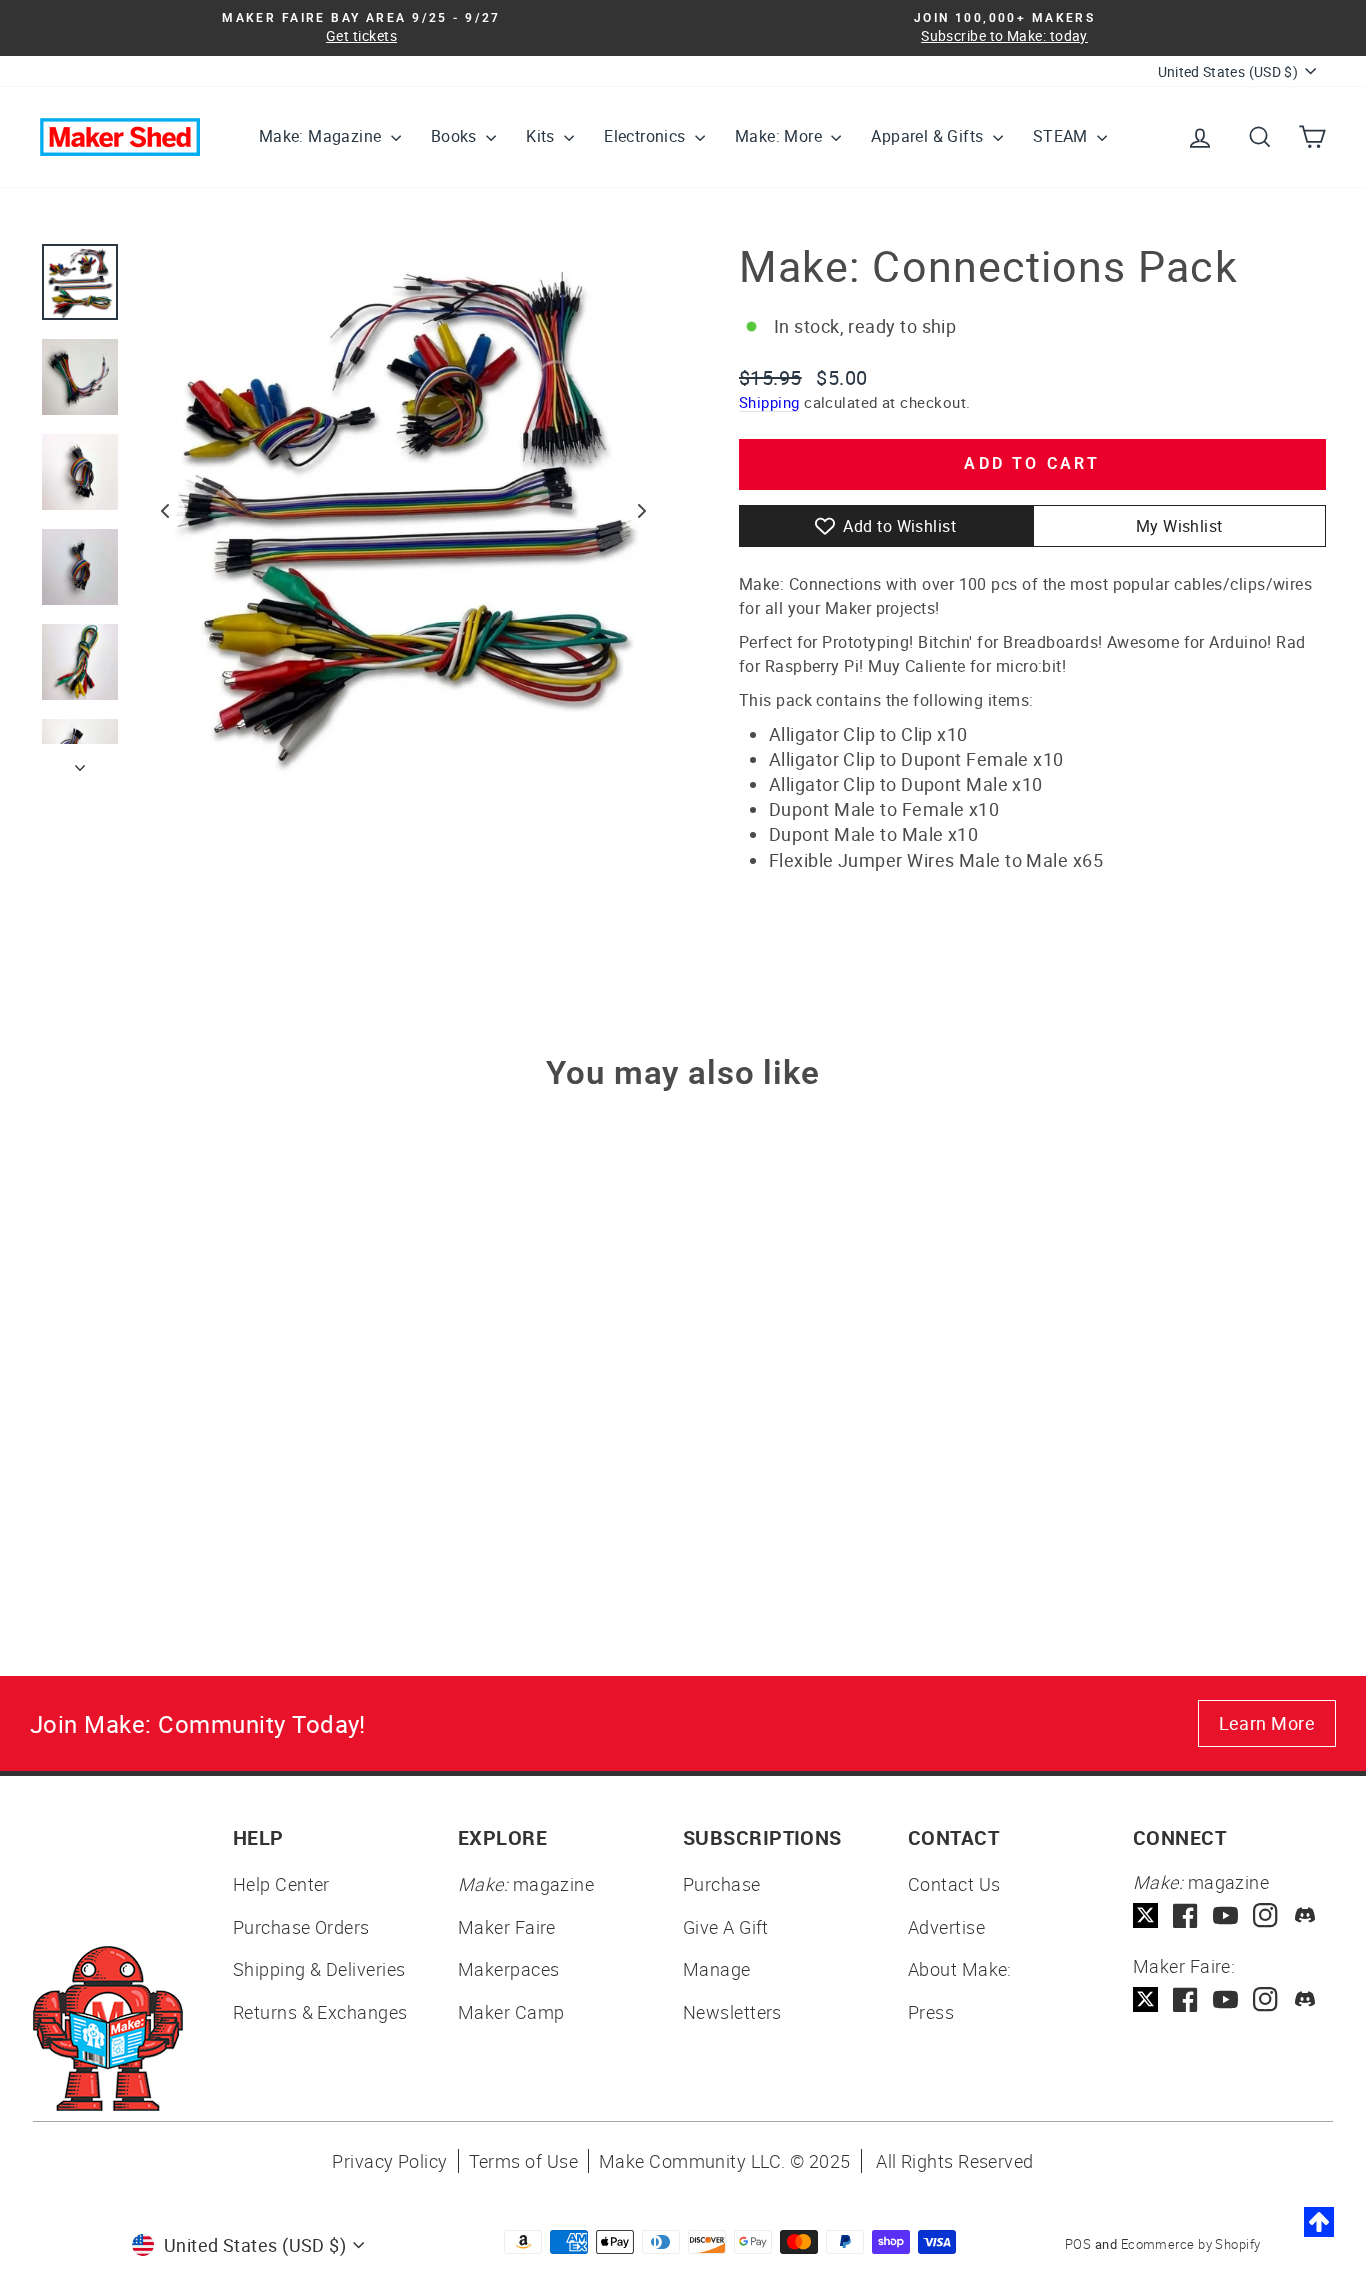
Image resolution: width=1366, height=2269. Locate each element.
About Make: (960, 1969)
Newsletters (732, 2012)
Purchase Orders (301, 1927)
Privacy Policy (389, 2161)
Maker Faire (507, 1927)
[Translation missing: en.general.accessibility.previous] (165, 511)
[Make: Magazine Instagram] (1265, 1915)
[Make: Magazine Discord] (1305, 1915)
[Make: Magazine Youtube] (1225, 1915)
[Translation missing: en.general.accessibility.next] (642, 511)
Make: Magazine (322, 136)
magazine (526, 1884)
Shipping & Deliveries (319, 1969)
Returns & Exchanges (320, 2012)
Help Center (281, 1884)
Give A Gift (726, 1927)
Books (456, 136)
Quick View (192, 1424)
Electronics (647, 136)
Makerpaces (509, 1969)
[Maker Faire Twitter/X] (1145, 1999)
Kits (542, 136)
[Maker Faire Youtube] (1225, 1999)
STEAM (1062, 136)
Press (931, 2012)
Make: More (780, 136)
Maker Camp (511, 2012)
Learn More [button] (1267, 1723)
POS (1078, 2244)
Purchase (722, 1884)
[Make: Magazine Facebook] (1185, 1915)
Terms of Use (523, 2161)
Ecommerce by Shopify (1191, 2244)
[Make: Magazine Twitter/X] (1145, 1915)
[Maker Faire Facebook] (1185, 1999)
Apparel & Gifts (929, 136)
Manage (717, 1969)
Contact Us (954, 1884)
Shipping (769, 402)
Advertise (946, 1927)
